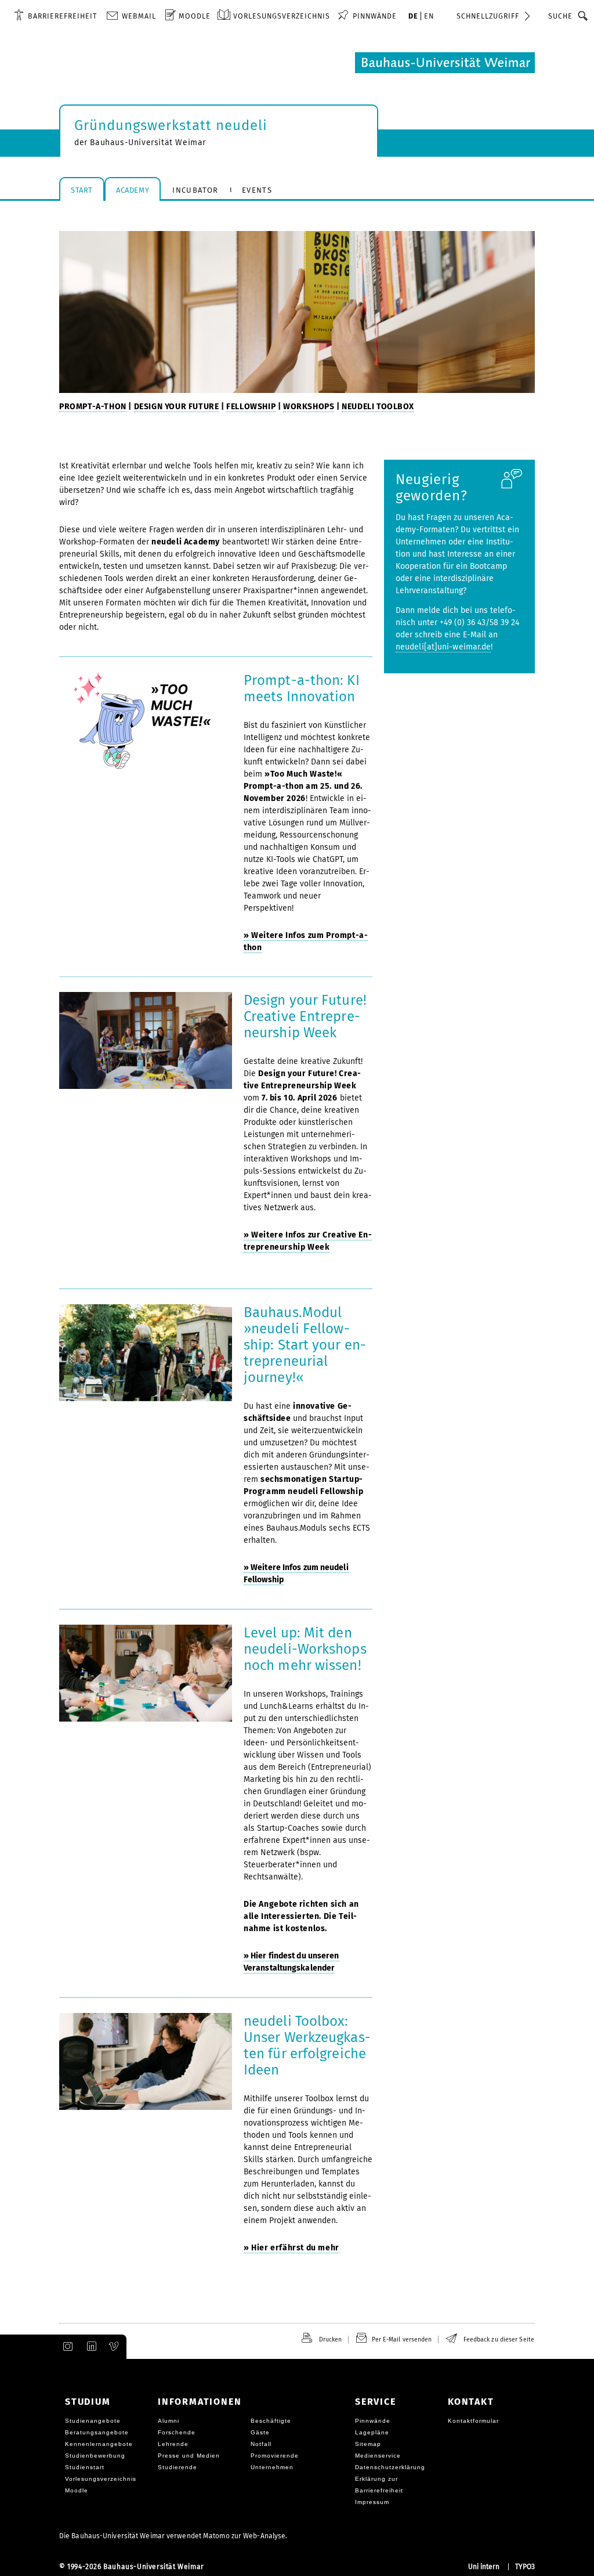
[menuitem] (55, 16)
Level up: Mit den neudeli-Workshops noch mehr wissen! (305, 1649)
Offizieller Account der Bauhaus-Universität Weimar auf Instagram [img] (66, 2347)
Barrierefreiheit (62, 16)
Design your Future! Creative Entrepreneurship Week (305, 1016)
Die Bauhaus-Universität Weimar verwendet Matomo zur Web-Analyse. (173, 2536)
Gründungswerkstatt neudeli (171, 125)
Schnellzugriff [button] (488, 16)
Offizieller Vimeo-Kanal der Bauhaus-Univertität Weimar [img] (114, 2347)
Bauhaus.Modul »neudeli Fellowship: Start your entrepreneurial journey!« (305, 1345)
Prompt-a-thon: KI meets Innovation (302, 688)
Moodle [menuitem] (195, 16)
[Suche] (583, 16)
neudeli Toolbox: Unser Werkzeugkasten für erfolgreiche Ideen (307, 2045)
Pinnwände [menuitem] (375, 16)
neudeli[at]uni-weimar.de (443, 647)
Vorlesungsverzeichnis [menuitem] (282, 16)
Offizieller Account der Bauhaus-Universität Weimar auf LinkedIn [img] (90, 2347)
